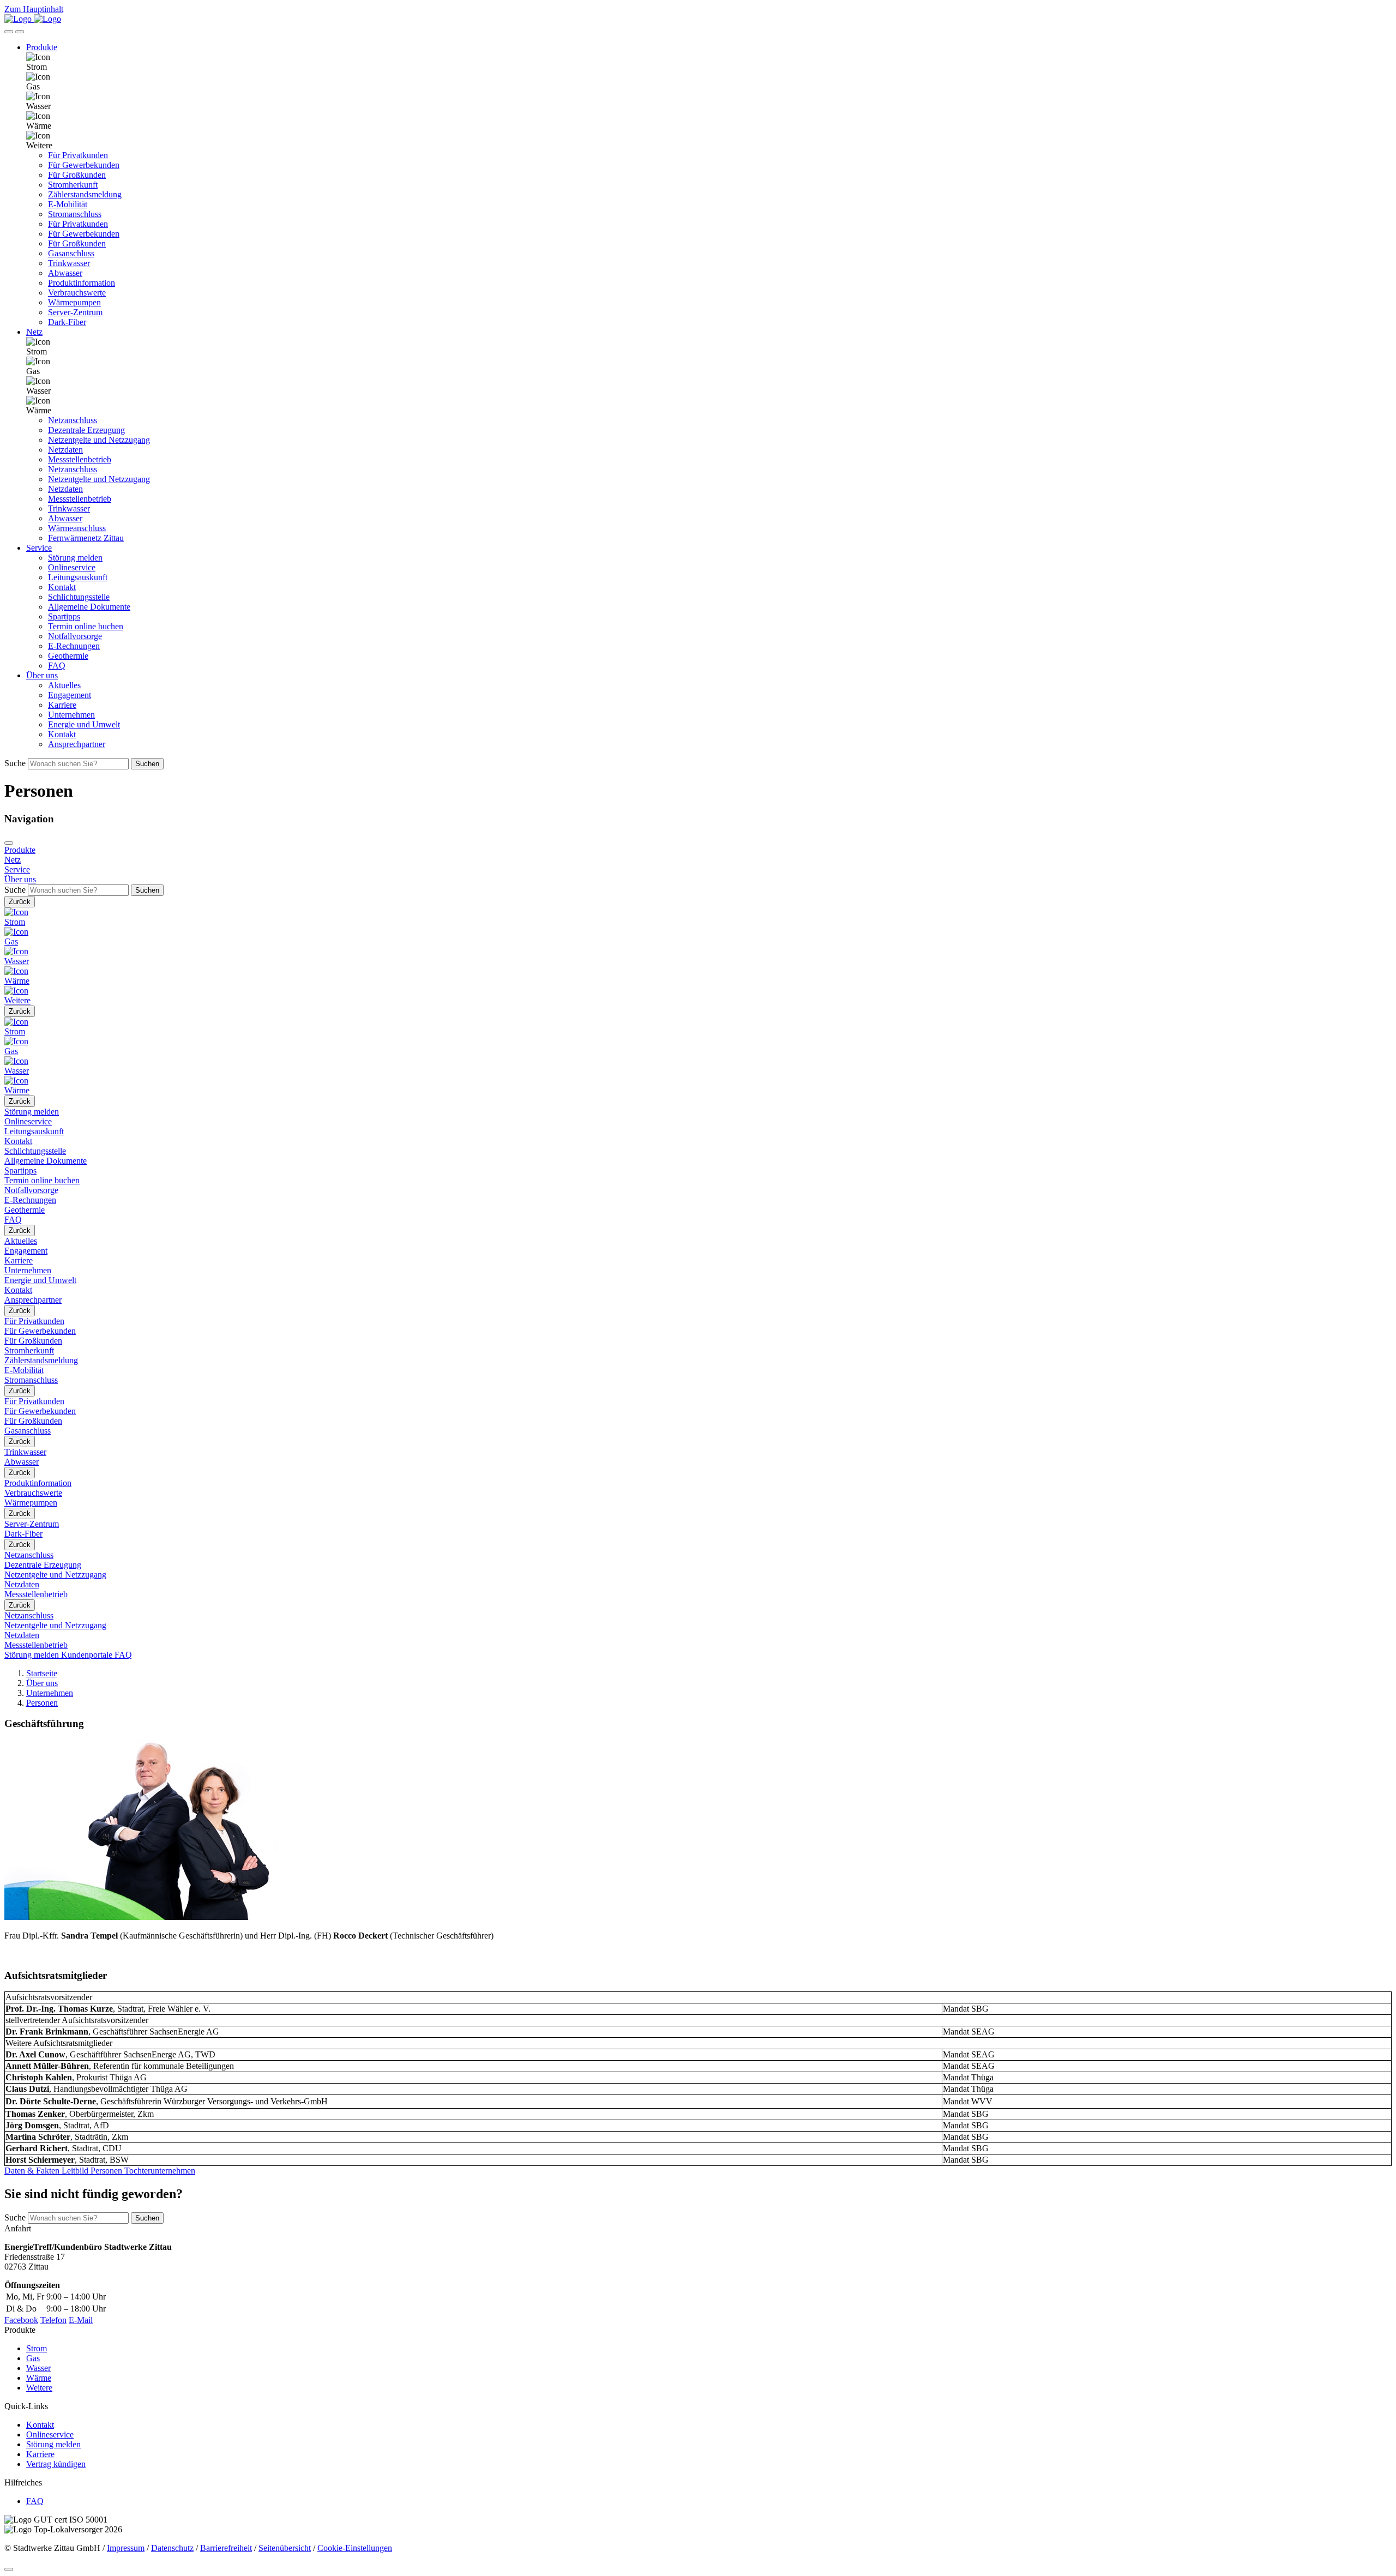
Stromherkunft (73, 185)
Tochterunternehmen (159, 2171)
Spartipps (64, 616)
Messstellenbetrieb (80, 459)
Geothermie (68, 656)
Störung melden (75, 558)
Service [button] (39, 548)
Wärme (39, 2378)
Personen (42, 1703)
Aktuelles (64, 685)
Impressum (126, 2548)
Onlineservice (72, 567)
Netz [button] (34, 332)
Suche (15, 763)
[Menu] (9, 843)
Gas (33, 2358)
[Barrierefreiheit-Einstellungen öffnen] (9, 32)
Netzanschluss (73, 420)
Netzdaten (65, 450)
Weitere (39, 2388)
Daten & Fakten (32, 2171)
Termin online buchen (86, 626)
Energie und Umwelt (84, 724)
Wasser (38, 2368)
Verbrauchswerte (77, 293)
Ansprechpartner (77, 744)
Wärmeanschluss (77, 528)
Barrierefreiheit (226, 2548)
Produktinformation (82, 283)
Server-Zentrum (75, 312)
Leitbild (74, 2171)
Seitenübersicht (285, 2548)
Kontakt (62, 587)
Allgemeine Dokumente (89, 607)
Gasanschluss (71, 253)
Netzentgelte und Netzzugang (99, 440)
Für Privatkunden (78, 155)
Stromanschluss (75, 214)
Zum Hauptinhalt (34, 9)
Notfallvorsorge (75, 636)
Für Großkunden (77, 175)
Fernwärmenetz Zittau (86, 538)
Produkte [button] (42, 47)
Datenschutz (172, 2548)
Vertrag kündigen (56, 2464)
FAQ (57, 666)
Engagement (70, 695)
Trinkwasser (69, 263)
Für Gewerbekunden (84, 165)
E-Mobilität (68, 204)
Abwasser (65, 273)
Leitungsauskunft (78, 577)
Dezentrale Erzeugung (86, 430)
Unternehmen (71, 715)
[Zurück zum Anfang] (9, 2569)
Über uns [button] (42, 675)
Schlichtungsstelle (79, 597)
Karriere (62, 705)
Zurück (20, 902)
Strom (37, 2348)
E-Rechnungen (74, 646)
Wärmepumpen (74, 302)
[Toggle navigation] (20, 32)
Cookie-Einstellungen (355, 2548)
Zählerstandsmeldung (85, 194)
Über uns (42, 1683)
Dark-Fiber (67, 322)
